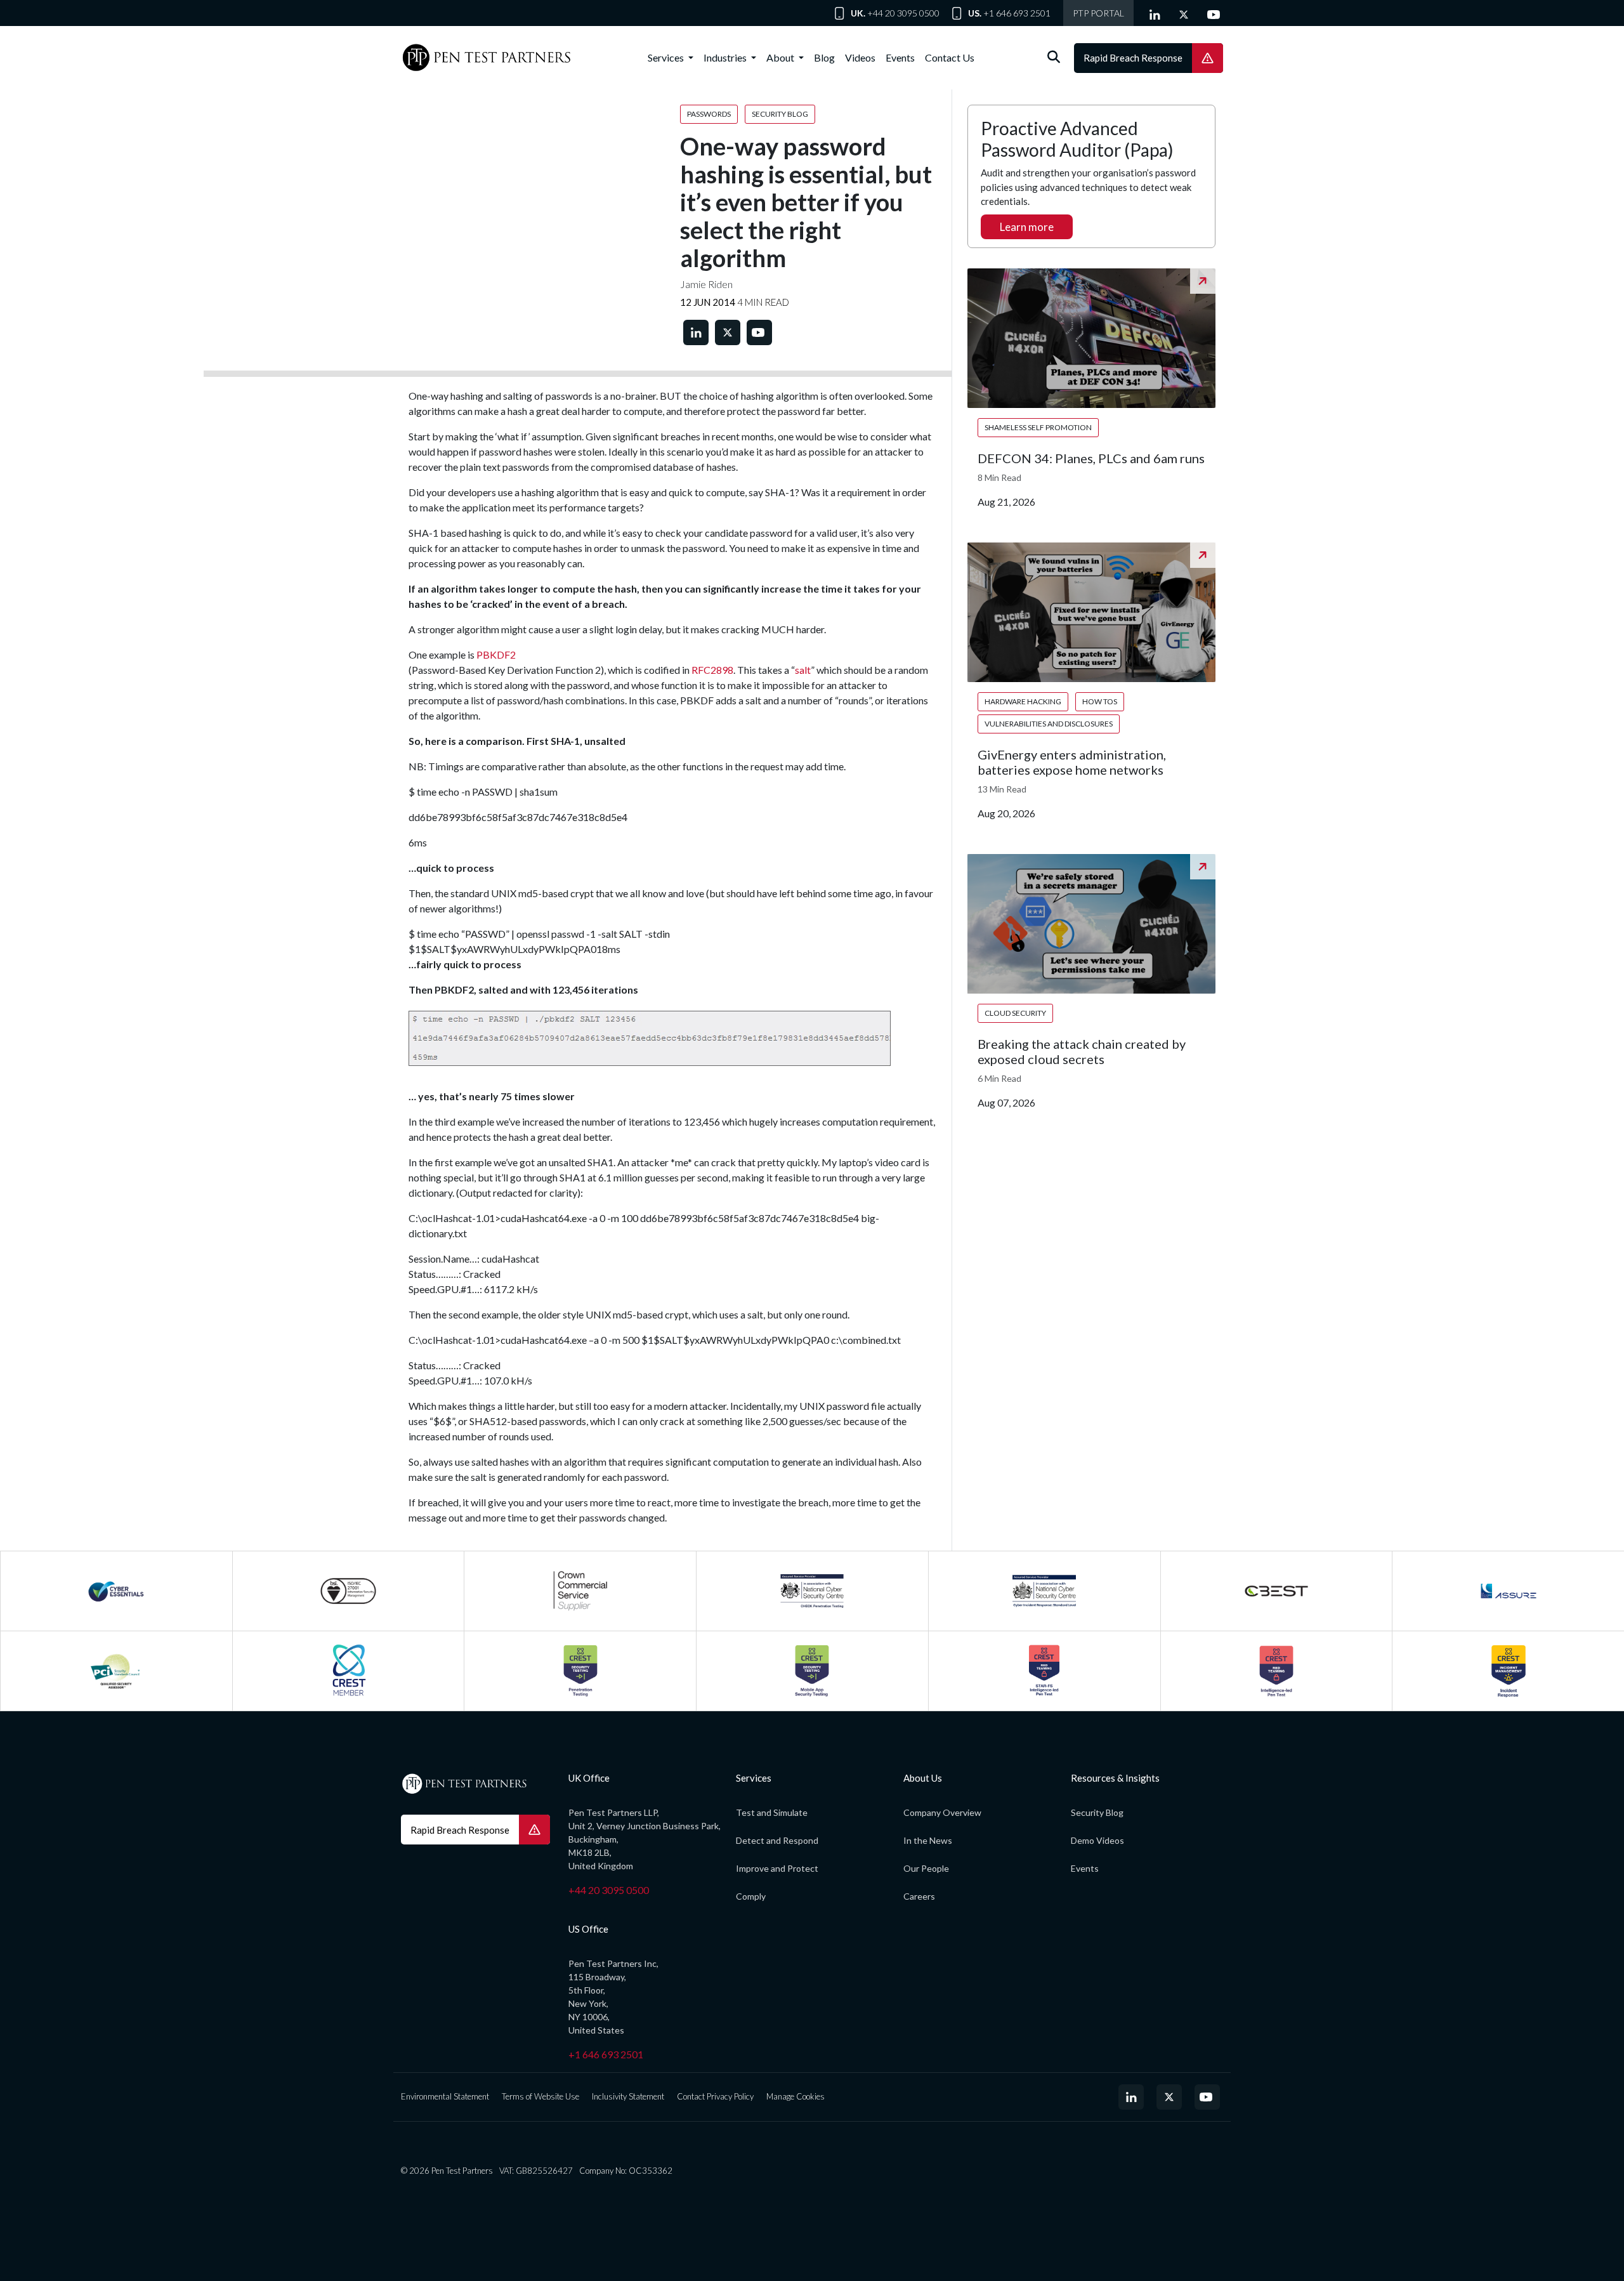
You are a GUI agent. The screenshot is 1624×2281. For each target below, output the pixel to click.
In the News (928, 1840)
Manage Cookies (796, 2096)
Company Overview (942, 1812)
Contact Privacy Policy (715, 2096)
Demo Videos (1097, 1840)
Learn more (1027, 227)
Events (900, 57)
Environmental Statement (445, 2096)
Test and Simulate (772, 1812)
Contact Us (950, 57)
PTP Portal (1098, 13)
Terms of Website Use (540, 2096)
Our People (926, 1868)
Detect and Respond (777, 1840)
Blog (824, 57)
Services (667, 57)
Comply (751, 1896)
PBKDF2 (496, 654)
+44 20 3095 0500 (903, 13)
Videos (860, 57)
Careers (919, 1896)
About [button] (781, 57)
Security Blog (1097, 1812)
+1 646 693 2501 (1017, 13)
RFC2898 (712, 670)
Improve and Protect (777, 1868)
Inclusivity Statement (628, 2096)
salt (803, 670)
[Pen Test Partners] (487, 58)
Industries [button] (726, 57)
